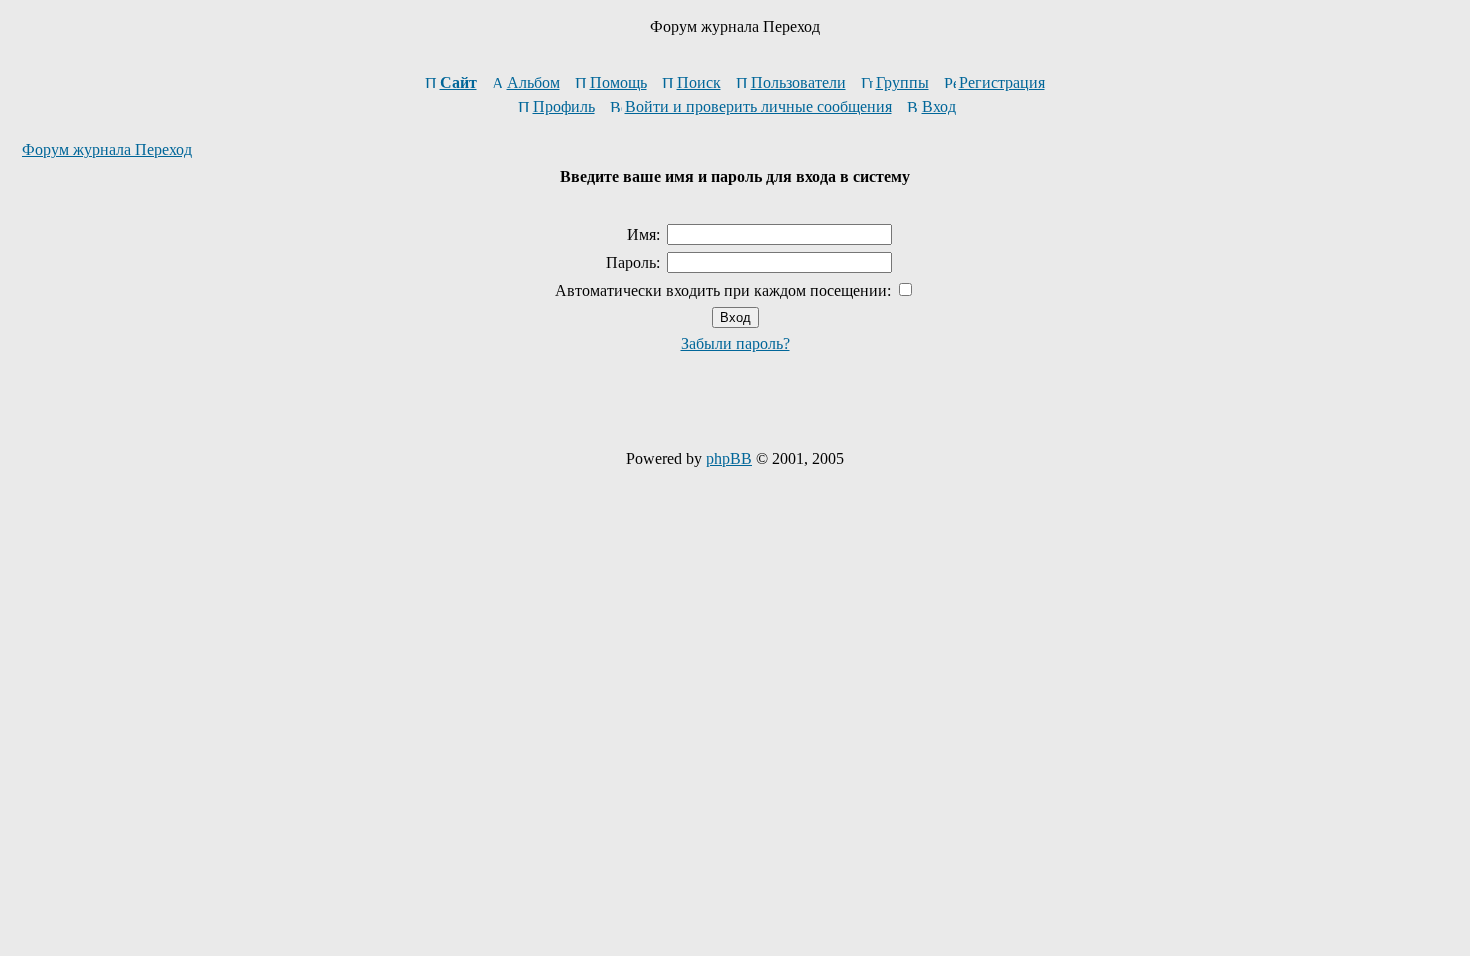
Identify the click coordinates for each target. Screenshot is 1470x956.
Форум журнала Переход (107, 149)
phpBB (729, 458)
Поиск (699, 82)
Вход (939, 106)
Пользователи (798, 82)
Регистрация (1002, 82)
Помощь (618, 82)
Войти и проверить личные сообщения (758, 106)
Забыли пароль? (735, 343)
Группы (902, 82)
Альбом (533, 82)
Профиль (564, 106)
